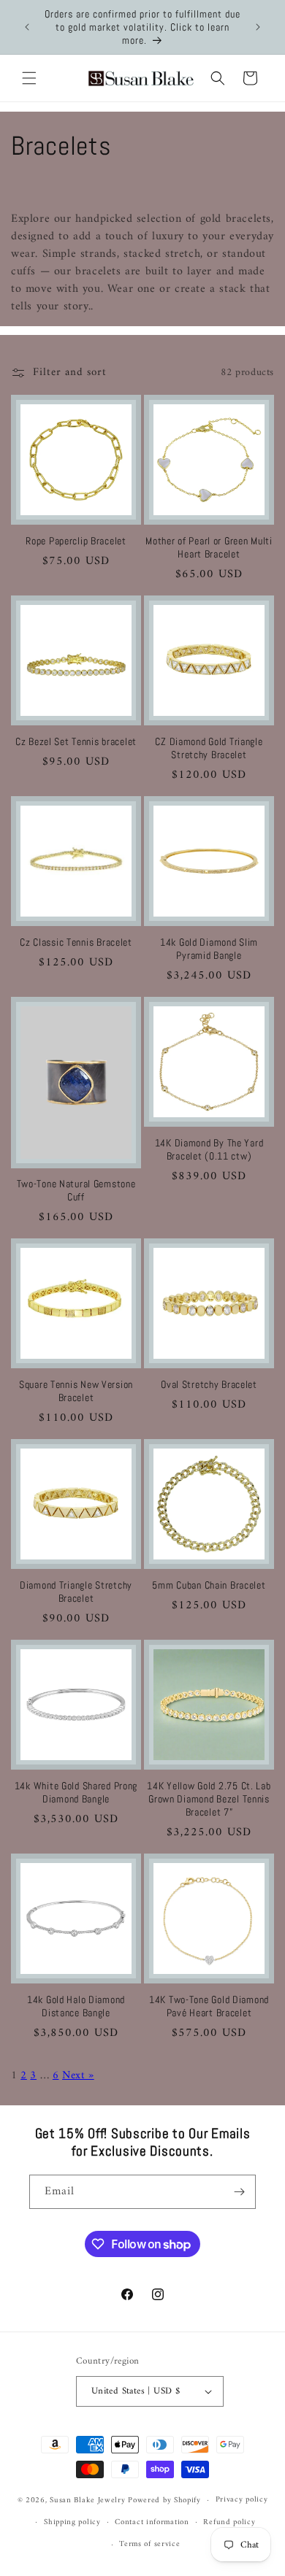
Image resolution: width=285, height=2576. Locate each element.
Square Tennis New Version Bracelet (76, 1391)
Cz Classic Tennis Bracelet (76, 942)
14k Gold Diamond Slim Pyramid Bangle (209, 949)
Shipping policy (72, 2522)
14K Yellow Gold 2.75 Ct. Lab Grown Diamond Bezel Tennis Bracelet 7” (209, 1799)
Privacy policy (242, 2500)
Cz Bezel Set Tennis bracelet (76, 741)
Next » (78, 2076)
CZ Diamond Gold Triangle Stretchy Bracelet (209, 748)
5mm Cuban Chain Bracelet (209, 1585)
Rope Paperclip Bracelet (76, 541)
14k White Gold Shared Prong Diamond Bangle (76, 1792)
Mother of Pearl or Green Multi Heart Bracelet (209, 547)
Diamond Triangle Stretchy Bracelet (76, 1592)
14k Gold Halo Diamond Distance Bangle (76, 2006)
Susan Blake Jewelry (87, 2500)
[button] (29, 78)
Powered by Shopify (164, 2500)
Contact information (152, 2522)
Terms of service (149, 2544)
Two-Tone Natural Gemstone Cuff (76, 1190)
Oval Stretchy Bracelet (209, 1384)
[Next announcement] (258, 27)
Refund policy (229, 2522)
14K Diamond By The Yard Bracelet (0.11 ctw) (209, 1149)
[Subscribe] (239, 2192)
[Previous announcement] (27, 27)
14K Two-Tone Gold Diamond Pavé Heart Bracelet (209, 2006)
